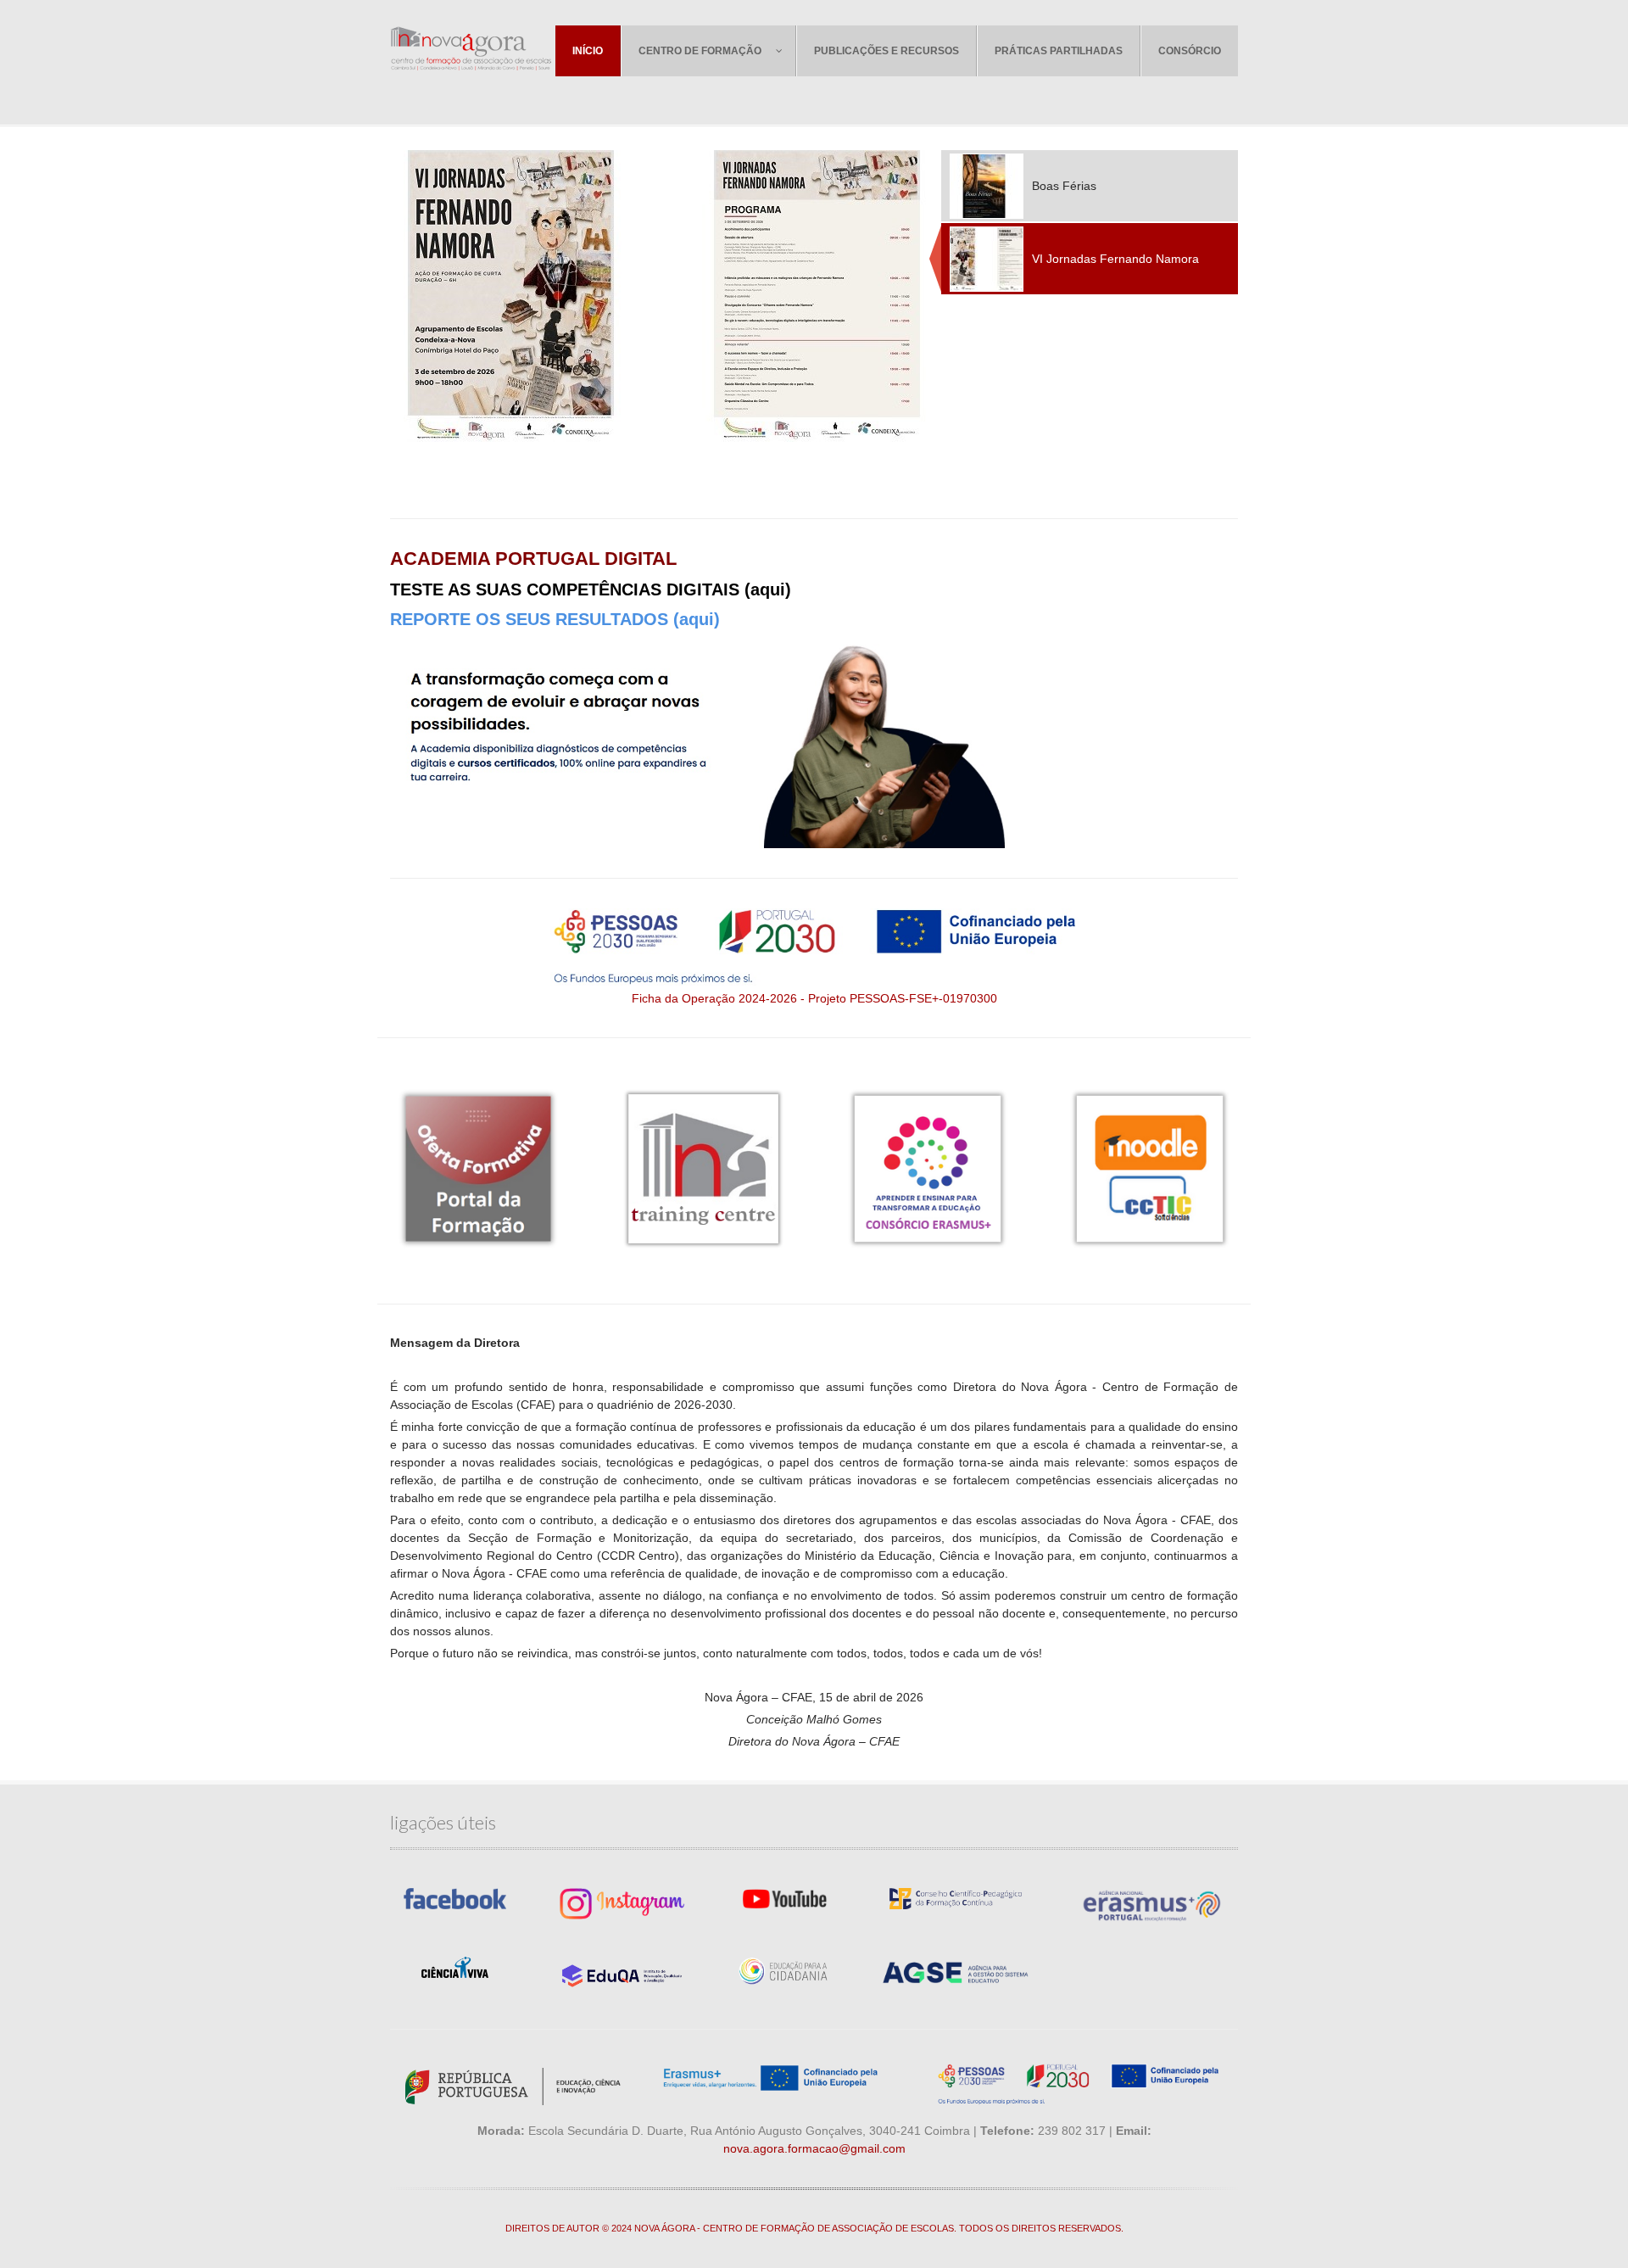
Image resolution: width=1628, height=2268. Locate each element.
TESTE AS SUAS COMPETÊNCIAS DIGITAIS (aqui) (591, 589)
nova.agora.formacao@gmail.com (814, 2148)
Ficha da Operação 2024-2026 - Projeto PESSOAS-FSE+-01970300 (814, 998)
